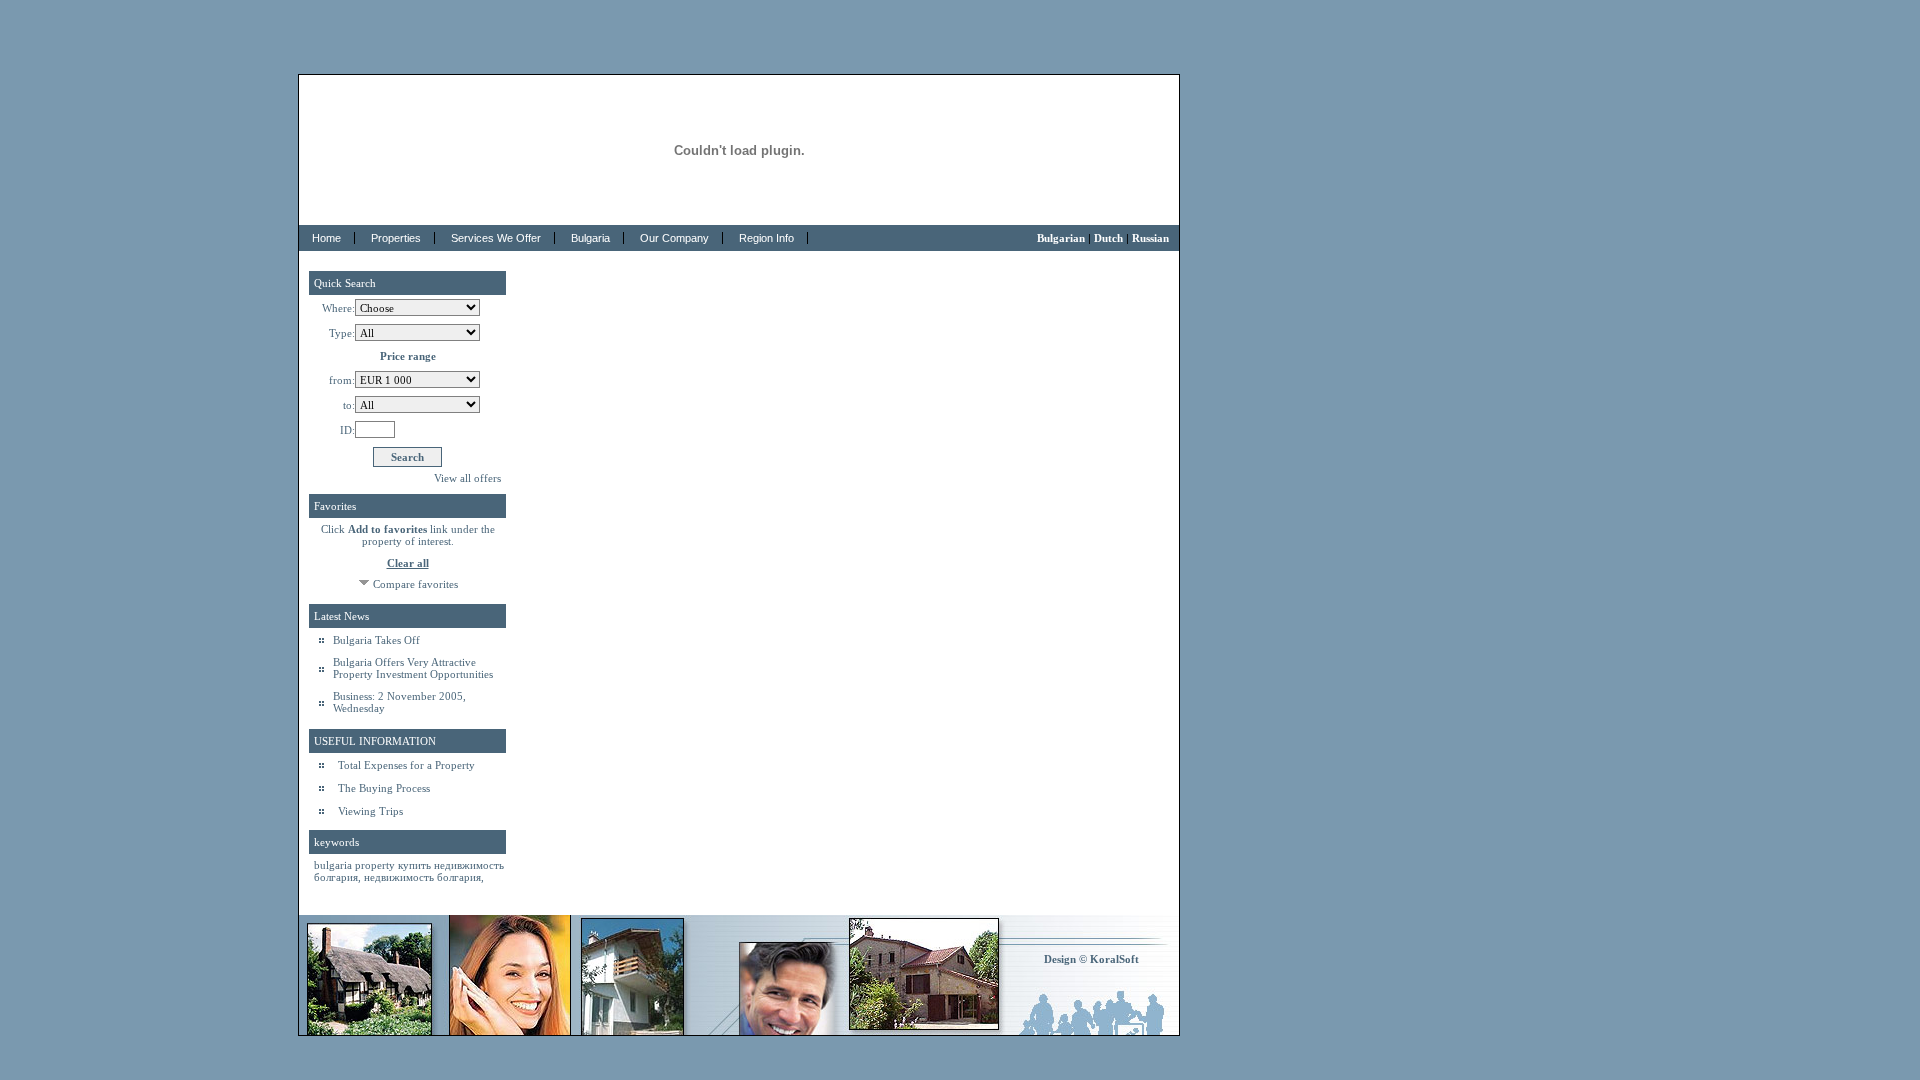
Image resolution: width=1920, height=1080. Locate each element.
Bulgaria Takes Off (376, 640)
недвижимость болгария (422, 877)
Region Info (766, 238)
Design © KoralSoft (1091, 959)
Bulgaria (590, 238)
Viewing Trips (370, 811)
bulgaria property (356, 865)
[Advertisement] (960, 30)
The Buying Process (384, 788)
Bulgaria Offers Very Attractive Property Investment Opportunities (413, 668)
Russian (1150, 238)
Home (326, 238)
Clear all (408, 563)
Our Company (674, 238)
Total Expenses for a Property (406, 765)
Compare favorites (415, 585)
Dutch (1108, 238)
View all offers (467, 478)
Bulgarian (1061, 238)
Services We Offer (496, 238)
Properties (396, 238)
